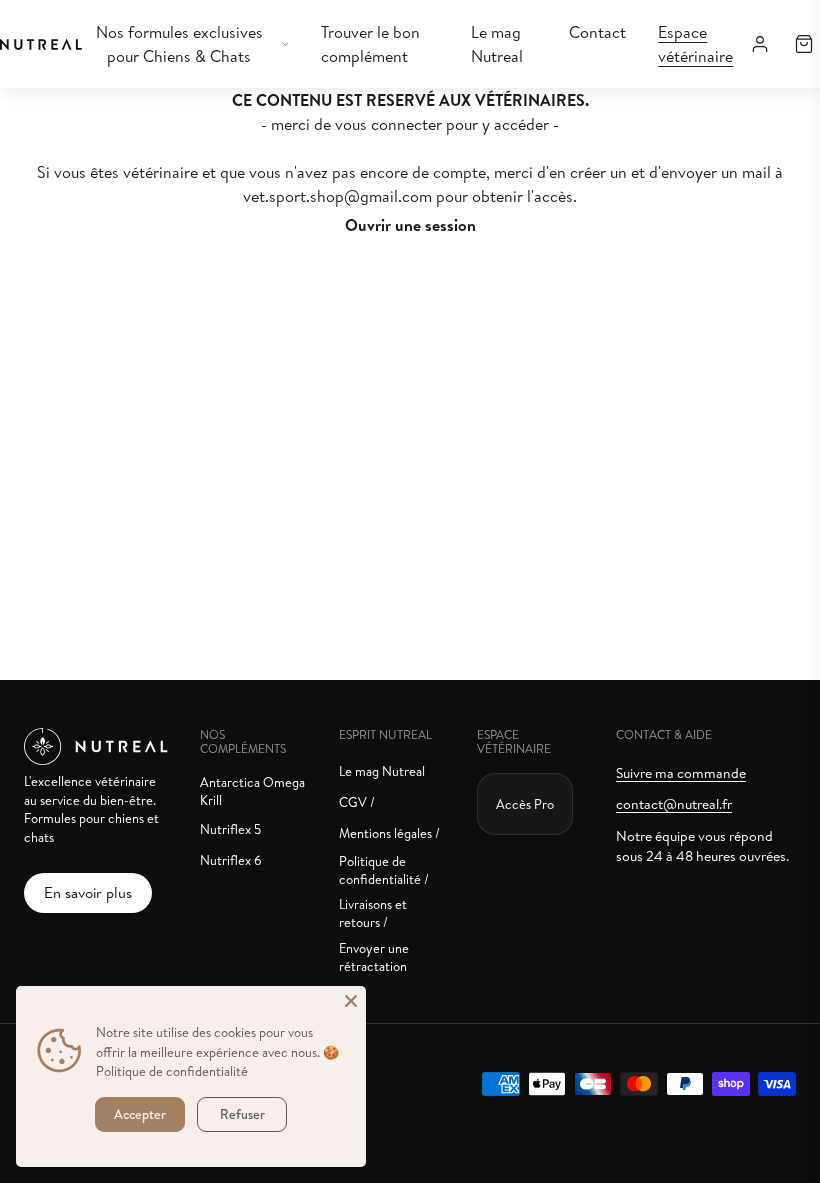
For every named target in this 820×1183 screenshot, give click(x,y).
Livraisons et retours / (373, 913)
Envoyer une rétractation (374, 957)
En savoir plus (88, 892)
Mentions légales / (389, 833)
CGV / (357, 802)
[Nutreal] (41, 44)
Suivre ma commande (681, 773)
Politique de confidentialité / (384, 870)
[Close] (351, 1001)
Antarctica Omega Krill (252, 791)
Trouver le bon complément (370, 44)
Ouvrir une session (410, 225)
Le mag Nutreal (497, 44)
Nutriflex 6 (231, 860)
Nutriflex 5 (230, 829)
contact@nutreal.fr (674, 804)
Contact (597, 32)
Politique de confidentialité (172, 1071)
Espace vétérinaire (695, 44)
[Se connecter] (760, 44)
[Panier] (804, 44)
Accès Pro (525, 804)
